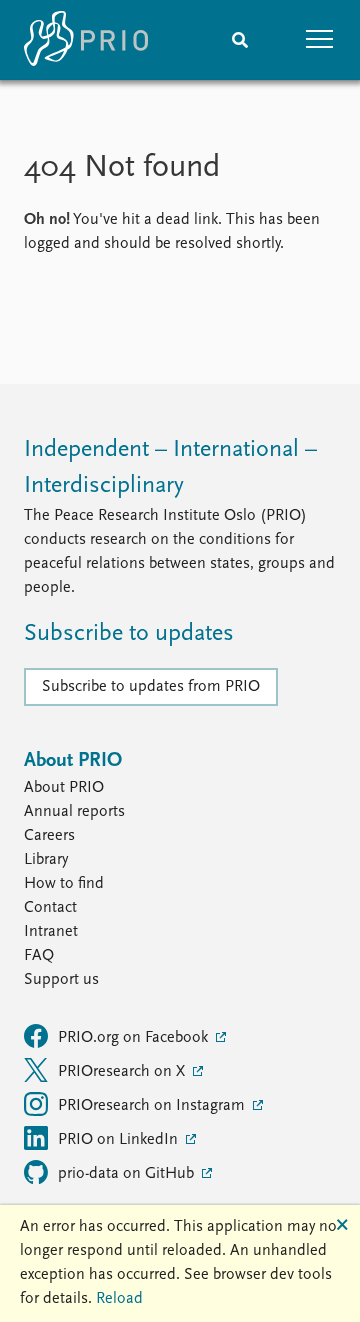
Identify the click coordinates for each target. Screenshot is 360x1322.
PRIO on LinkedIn (120, 1140)
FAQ (39, 956)
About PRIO (64, 788)
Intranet (51, 932)
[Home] (86, 40)
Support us (61, 980)
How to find (64, 884)
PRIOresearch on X (123, 1072)
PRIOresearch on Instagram (153, 1106)
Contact (50, 908)
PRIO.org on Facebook (135, 1038)
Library (46, 860)
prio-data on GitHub (128, 1174)
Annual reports (74, 812)
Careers (49, 836)
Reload (119, 1299)
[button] (320, 40)
